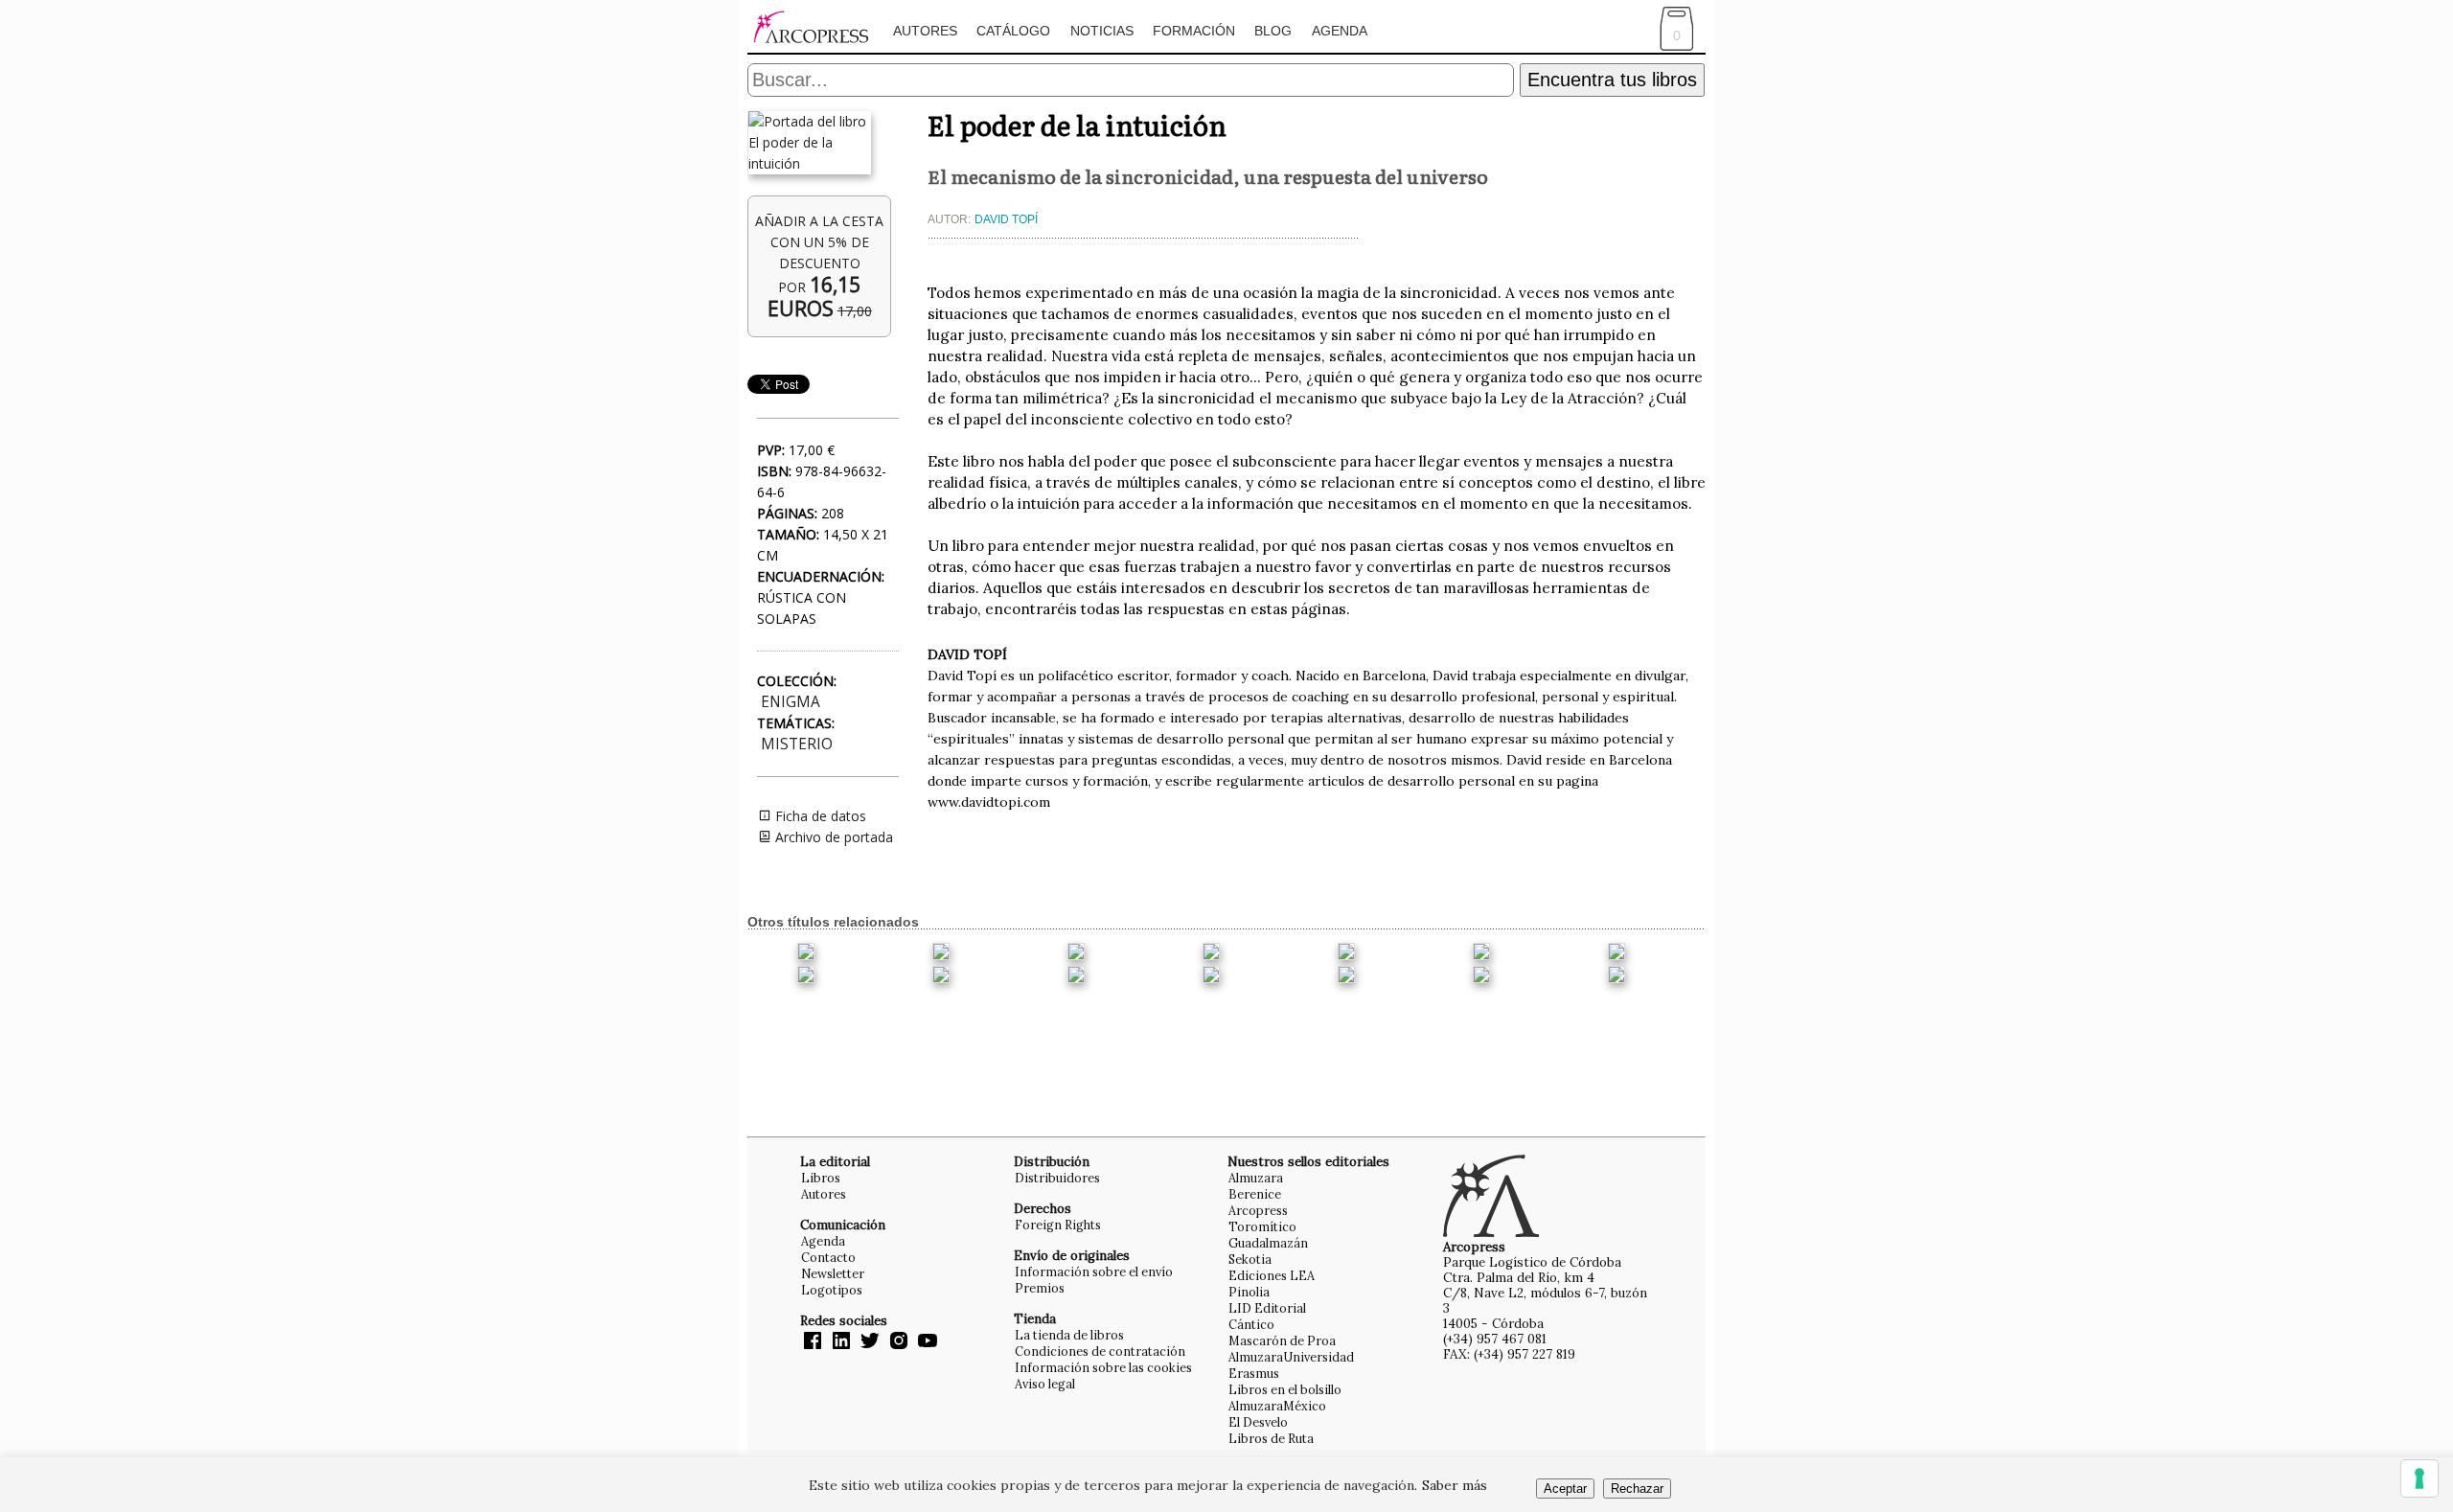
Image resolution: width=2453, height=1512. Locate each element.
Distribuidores (1057, 1178)
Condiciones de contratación (1100, 1351)
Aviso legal (1045, 1384)
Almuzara (1256, 1178)
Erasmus (1254, 1373)
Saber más (1455, 1485)
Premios (1040, 1288)
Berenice (1255, 1194)
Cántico (1251, 1324)
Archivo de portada (832, 837)
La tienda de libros (1069, 1335)
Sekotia (1250, 1259)
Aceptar (1565, 1489)
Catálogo (1013, 31)
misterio (797, 744)
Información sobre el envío (1094, 1271)
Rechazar (1637, 1489)
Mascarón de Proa (1282, 1340)
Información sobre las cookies (1103, 1367)
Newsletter (833, 1273)
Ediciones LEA (1272, 1275)
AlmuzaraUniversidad (1291, 1357)
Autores (925, 31)
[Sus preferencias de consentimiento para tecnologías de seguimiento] (2419, 1478)
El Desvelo (1258, 1422)
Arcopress (1258, 1210)
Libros (821, 1178)
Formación (1194, 31)
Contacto (828, 1257)
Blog (1273, 31)
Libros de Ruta (1271, 1438)
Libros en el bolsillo (1285, 1389)
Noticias (1102, 31)
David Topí (1006, 219)
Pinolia (1249, 1292)
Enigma (791, 702)
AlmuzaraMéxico (1277, 1406)
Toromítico (1262, 1226)
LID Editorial (1267, 1308)
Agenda (1340, 31)
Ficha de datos (819, 816)
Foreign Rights (1058, 1225)
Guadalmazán (1268, 1243)
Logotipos (832, 1290)
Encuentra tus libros (1612, 80)
